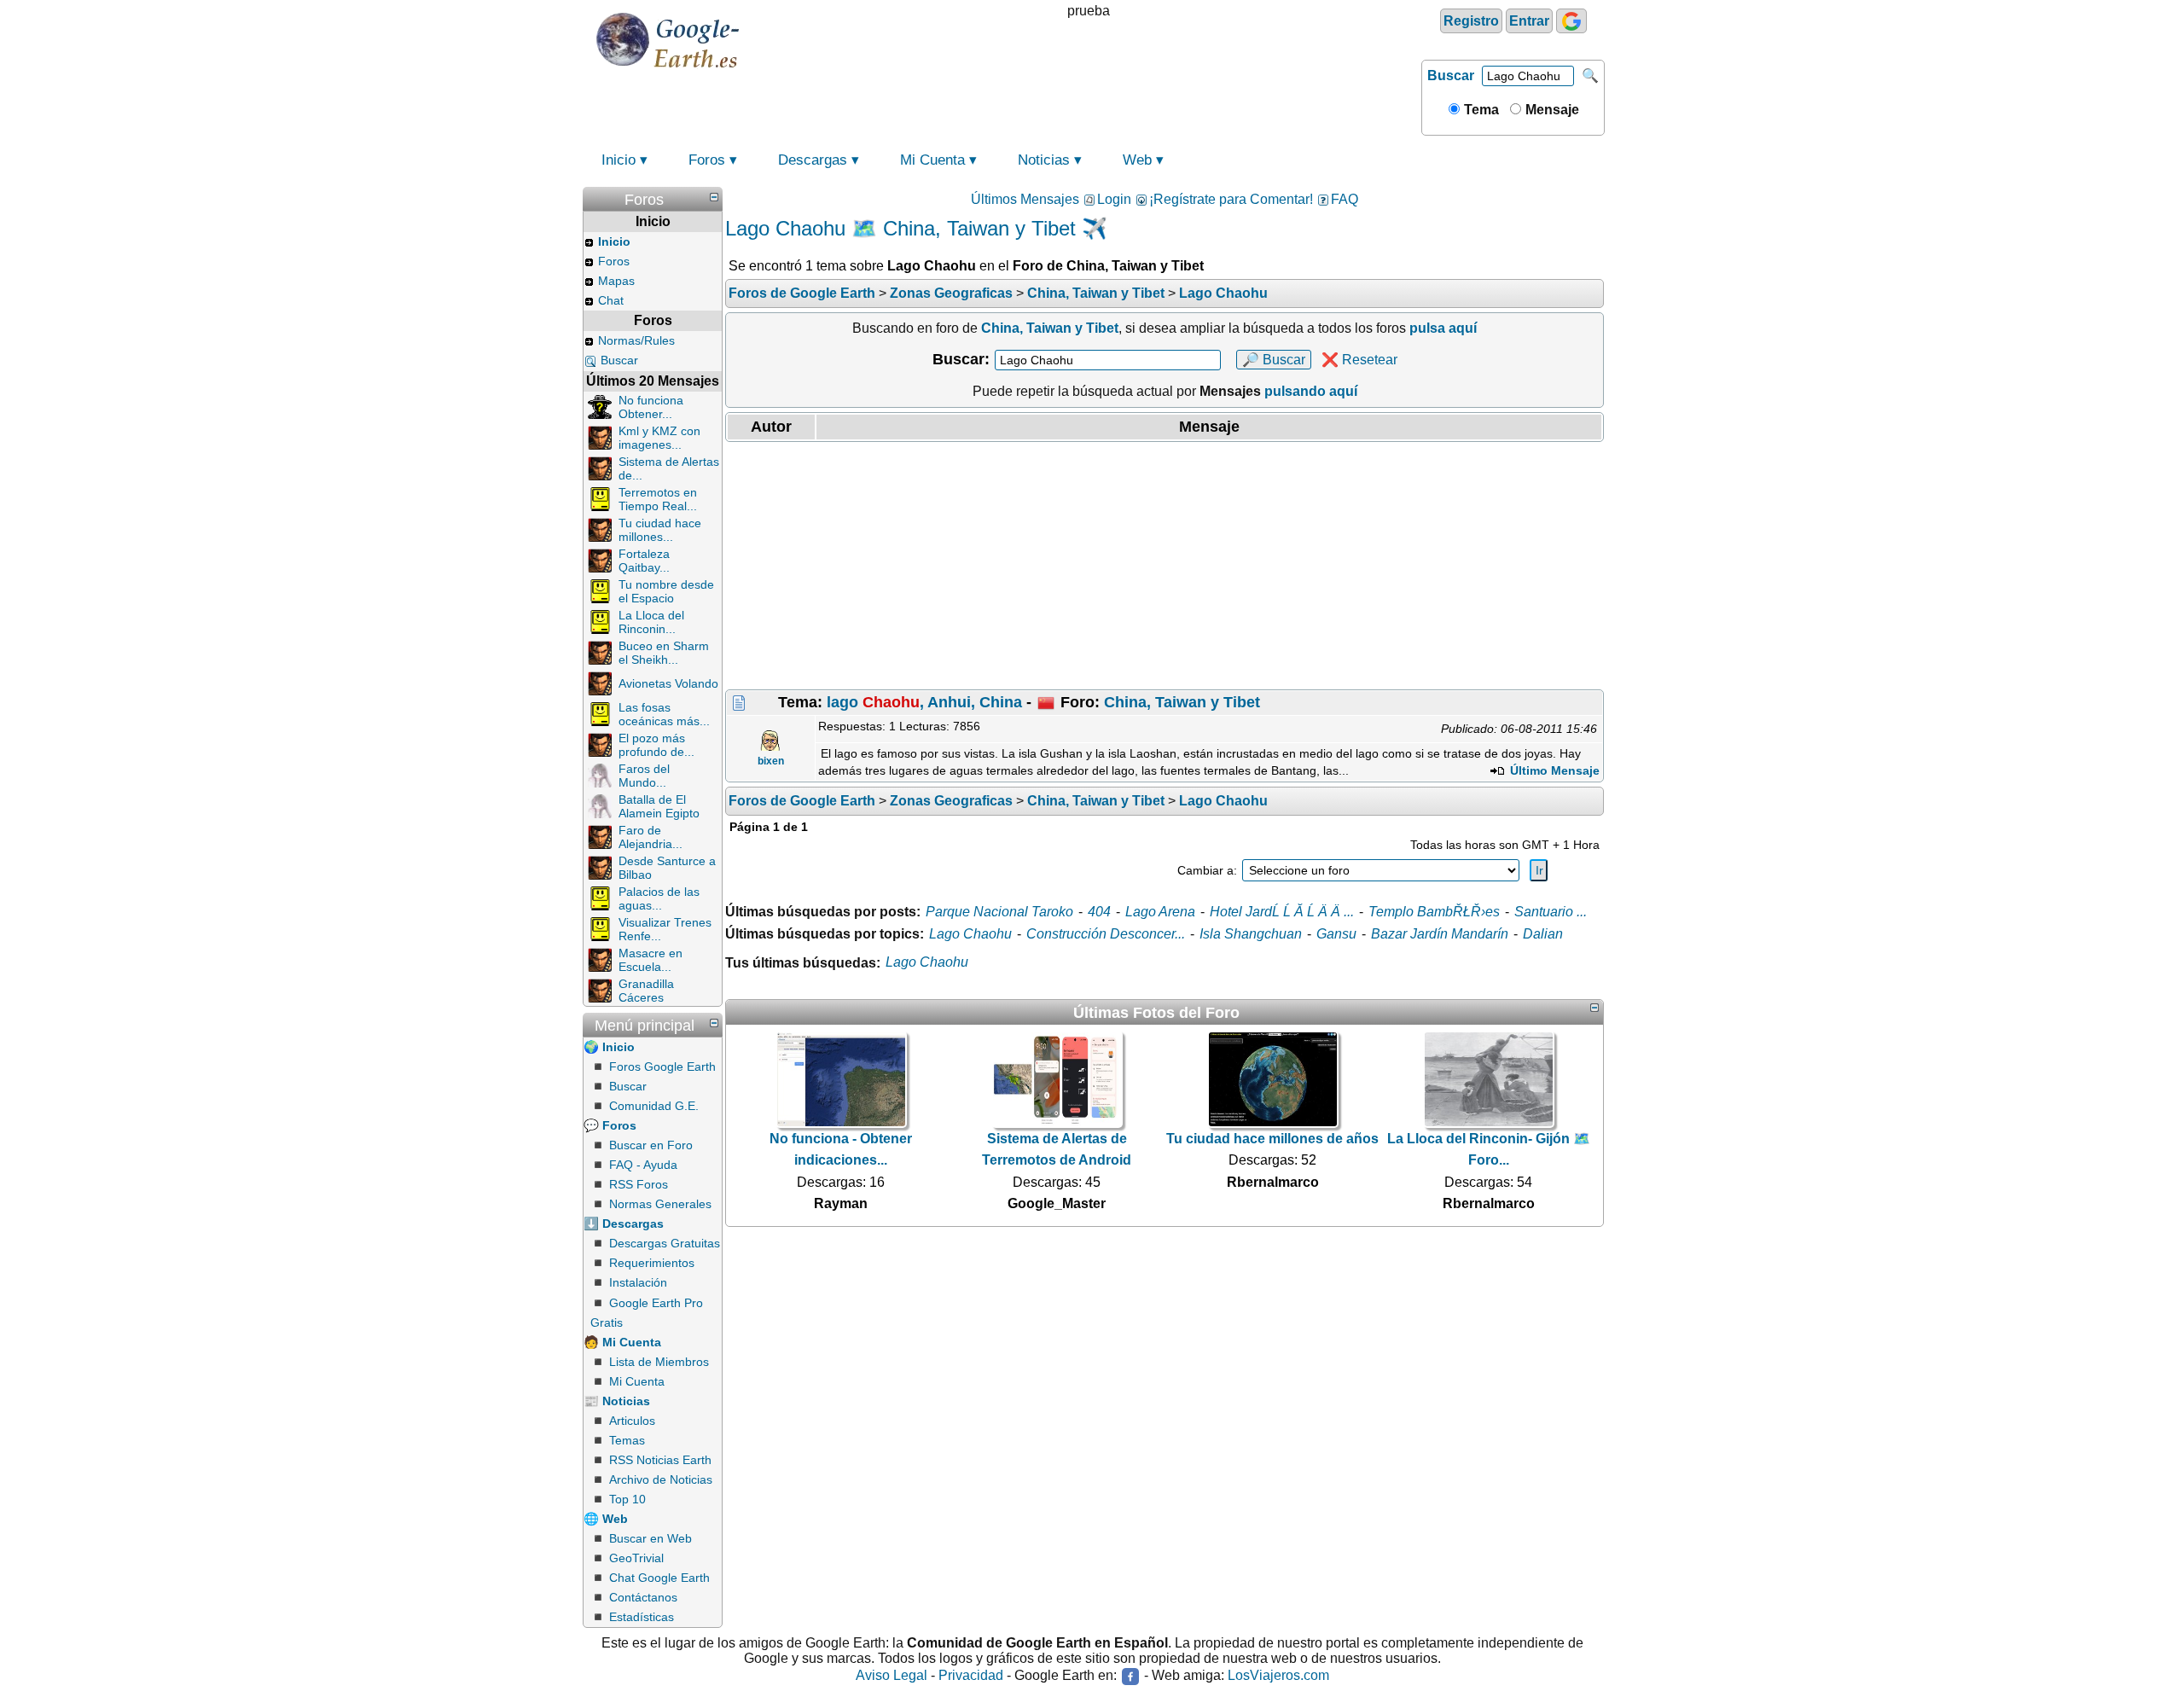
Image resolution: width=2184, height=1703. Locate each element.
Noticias (1044, 160)
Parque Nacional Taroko (999, 912)
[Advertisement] (1165, 566)
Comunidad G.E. (654, 1106)
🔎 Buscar (1274, 360)
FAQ (1345, 199)
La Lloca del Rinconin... (651, 622)
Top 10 (627, 1499)
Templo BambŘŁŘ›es (1434, 912)
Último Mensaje (1553, 770)
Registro (1471, 21)
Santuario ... (1551, 912)
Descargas (813, 160)
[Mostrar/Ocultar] (714, 197)
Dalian (1543, 934)
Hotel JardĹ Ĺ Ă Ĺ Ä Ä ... (1282, 912)
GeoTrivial (636, 1558)
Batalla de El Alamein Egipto (659, 806)
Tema (1480, 110)
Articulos (632, 1421)
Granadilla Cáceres (646, 991)
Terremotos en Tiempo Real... (658, 499)
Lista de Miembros (659, 1362)
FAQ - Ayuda (643, 1165)
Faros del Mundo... (644, 776)
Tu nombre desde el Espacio (666, 591)
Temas (627, 1440)
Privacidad (971, 1676)
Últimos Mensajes (1025, 199)
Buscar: (961, 359)
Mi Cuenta (932, 160)
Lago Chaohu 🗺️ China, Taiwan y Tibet (900, 228)
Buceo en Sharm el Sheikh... (664, 653)
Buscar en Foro (651, 1145)
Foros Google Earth (662, 1067)
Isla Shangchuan (1251, 934)
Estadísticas (642, 1617)
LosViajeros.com (1278, 1676)
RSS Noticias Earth (660, 1460)
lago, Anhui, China (924, 702)
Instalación (638, 1282)
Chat (611, 300)
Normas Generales (660, 1204)
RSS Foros (639, 1184)
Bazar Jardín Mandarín (1440, 934)
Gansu (1336, 934)
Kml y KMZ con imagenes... (659, 438)
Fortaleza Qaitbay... (644, 561)
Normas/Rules (636, 340)
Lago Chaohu (970, 934)
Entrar (1529, 21)
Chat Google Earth (659, 1578)
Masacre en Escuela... (651, 960)
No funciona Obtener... (651, 407)
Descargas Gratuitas (665, 1243)
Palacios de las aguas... (659, 898)
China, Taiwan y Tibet (1182, 702)
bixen (771, 761)
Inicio (619, 160)
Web (1137, 160)
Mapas (616, 281)
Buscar (1451, 76)
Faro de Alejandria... (651, 837)
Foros (707, 160)
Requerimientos (652, 1263)
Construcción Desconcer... (1106, 934)
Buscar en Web (651, 1538)
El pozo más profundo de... (656, 745)
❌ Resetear (1359, 360)
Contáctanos (643, 1597)
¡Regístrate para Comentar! (1231, 199)
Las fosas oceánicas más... (664, 714)
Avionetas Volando (668, 683)
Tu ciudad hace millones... (660, 530)
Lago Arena (1160, 912)
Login (1114, 199)
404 (1099, 912)
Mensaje (1551, 110)
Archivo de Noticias (661, 1479)
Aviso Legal (892, 1676)
